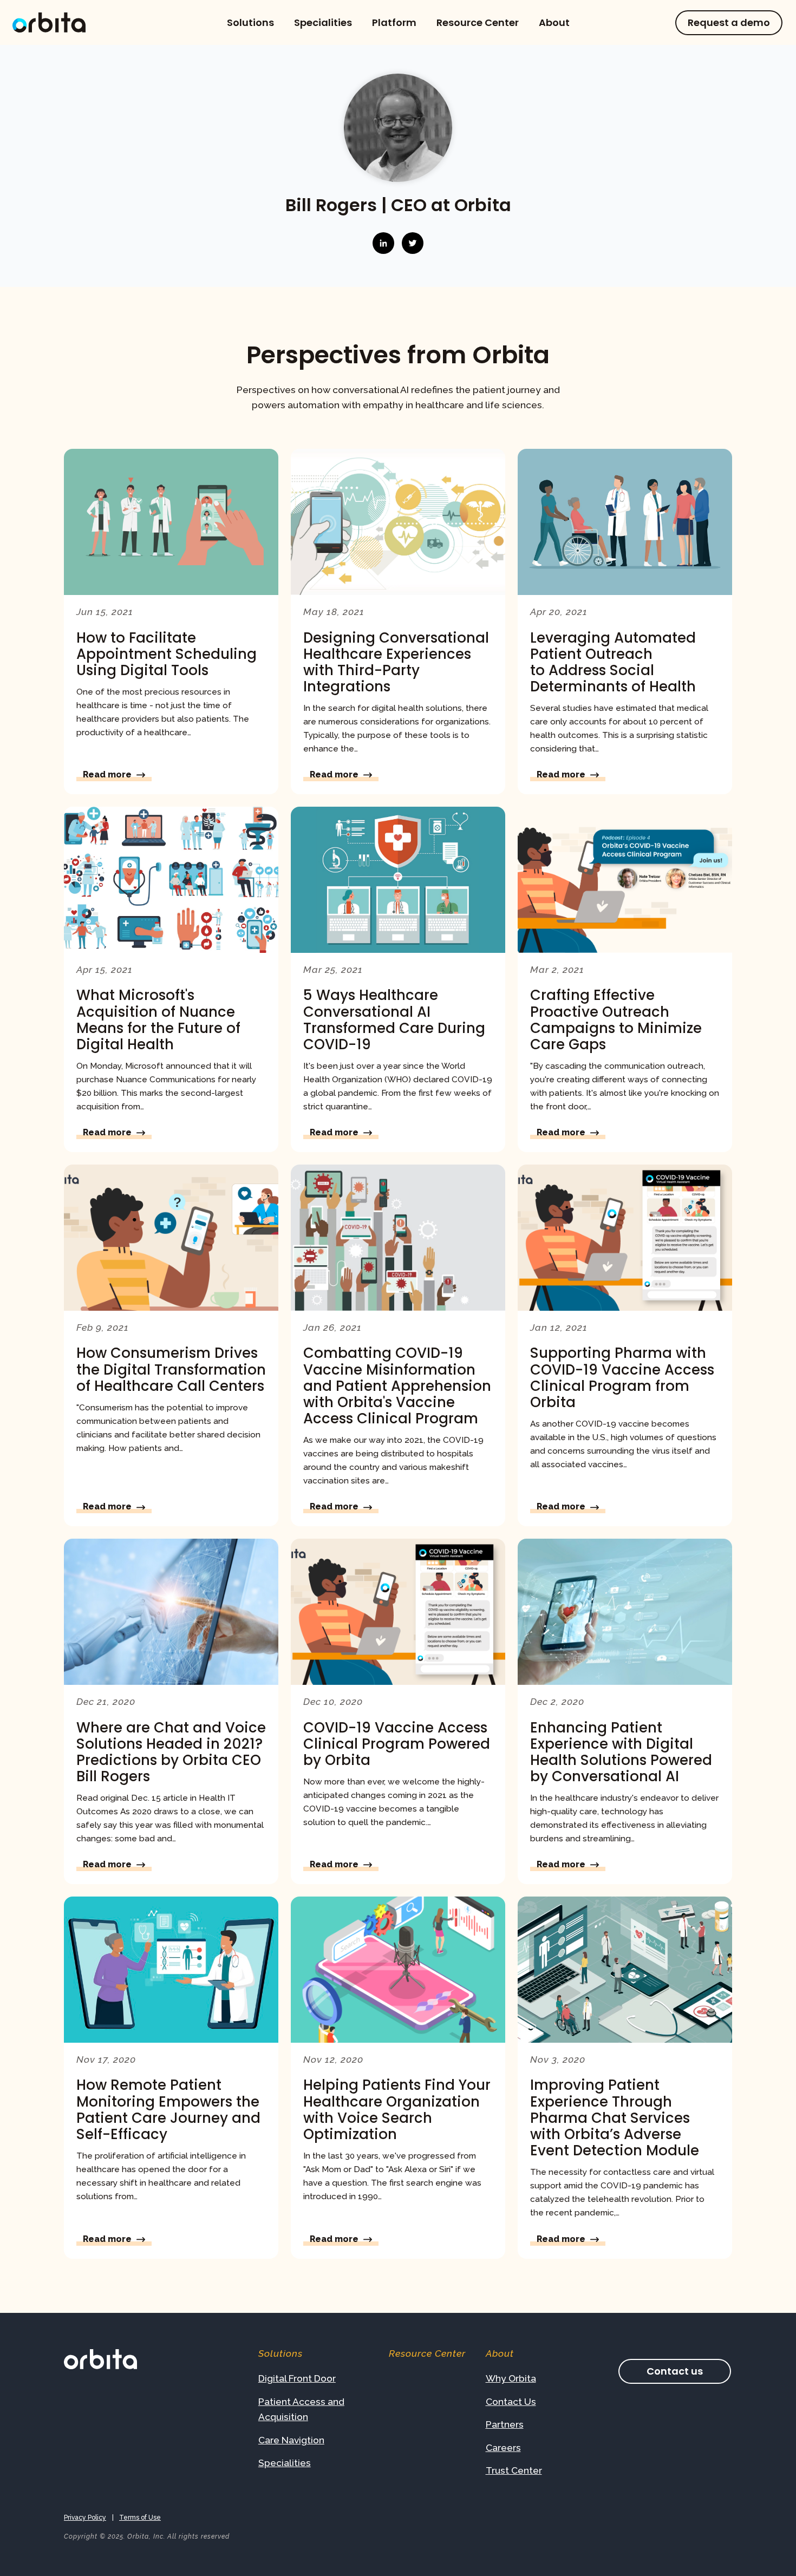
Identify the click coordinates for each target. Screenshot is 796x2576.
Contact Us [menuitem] (511, 2402)
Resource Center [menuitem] (478, 23)
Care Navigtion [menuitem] (291, 2440)
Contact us (675, 2371)
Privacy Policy (85, 2518)
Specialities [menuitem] (323, 23)
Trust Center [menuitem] (514, 2470)
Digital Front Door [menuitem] (297, 2378)
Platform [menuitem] (394, 23)
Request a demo (729, 22)
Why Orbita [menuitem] (511, 2378)
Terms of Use (140, 2518)
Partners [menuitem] (505, 2424)
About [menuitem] (554, 23)
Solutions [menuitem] (250, 23)
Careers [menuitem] (503, 2448)
